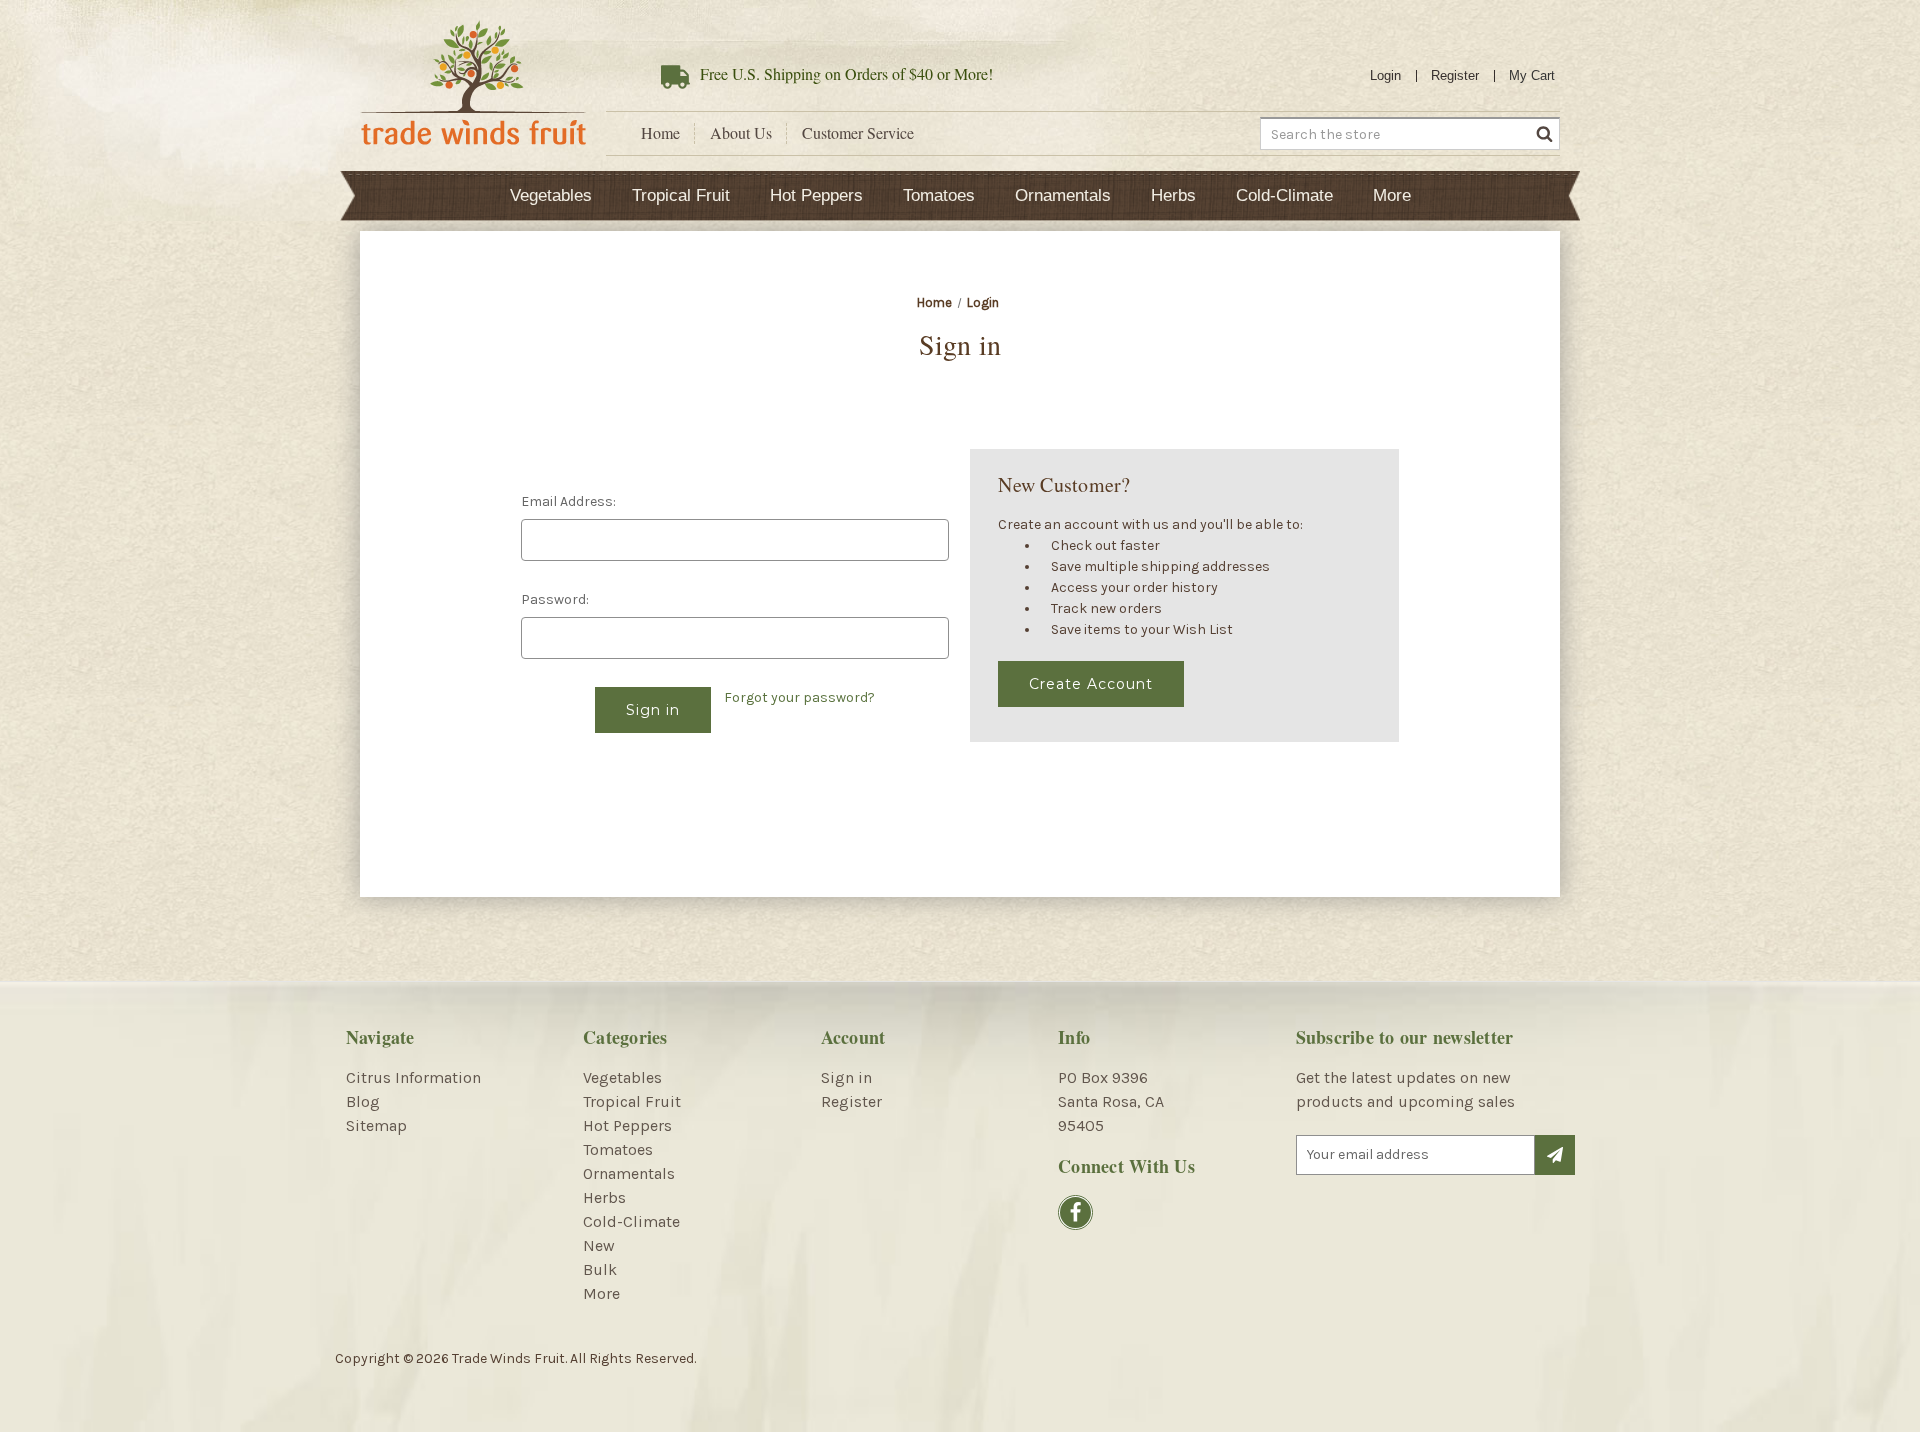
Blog (363, 1101)
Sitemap (376, 1125)
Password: (555, 599)
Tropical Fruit (681, 195)
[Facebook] (1075, 1212)
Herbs (1173, 195)
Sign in (846, 1077)
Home (660, 133)
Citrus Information (413, 1077)
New (599, 1245)
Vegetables (551, 195)
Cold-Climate (1284, 195)
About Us (741, 133)
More (1392, 195)
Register (1455, 75)
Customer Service (858, 133)
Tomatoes (939, 195)
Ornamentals (1063, 195)
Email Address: (568, 501)
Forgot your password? (799, 697)
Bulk (600, 1269)
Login (1385, 75)
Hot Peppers (816, 195)
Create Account (1091, 684)
